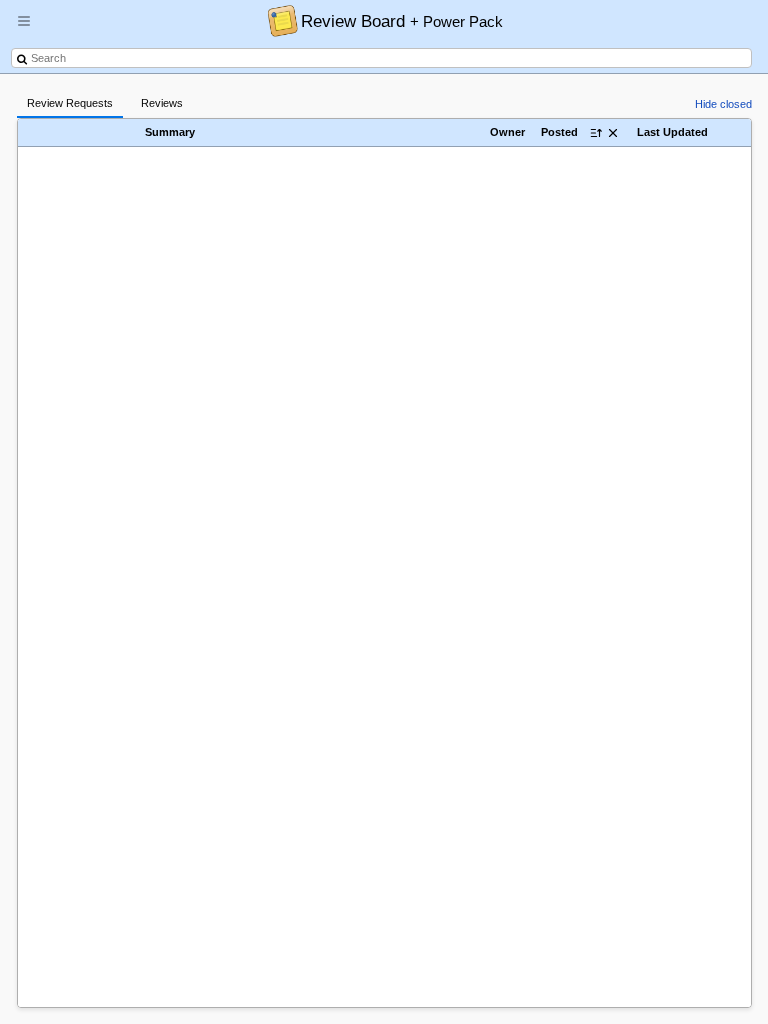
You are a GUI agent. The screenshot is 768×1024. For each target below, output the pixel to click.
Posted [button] (559, 132)
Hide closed (723, 104)
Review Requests (70, 103)
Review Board (402, 21)
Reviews (162, 103)
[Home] (277, 20)
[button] (24, 29)
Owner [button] (507, 132)
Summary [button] (170, 132)
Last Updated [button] (672, 132)
